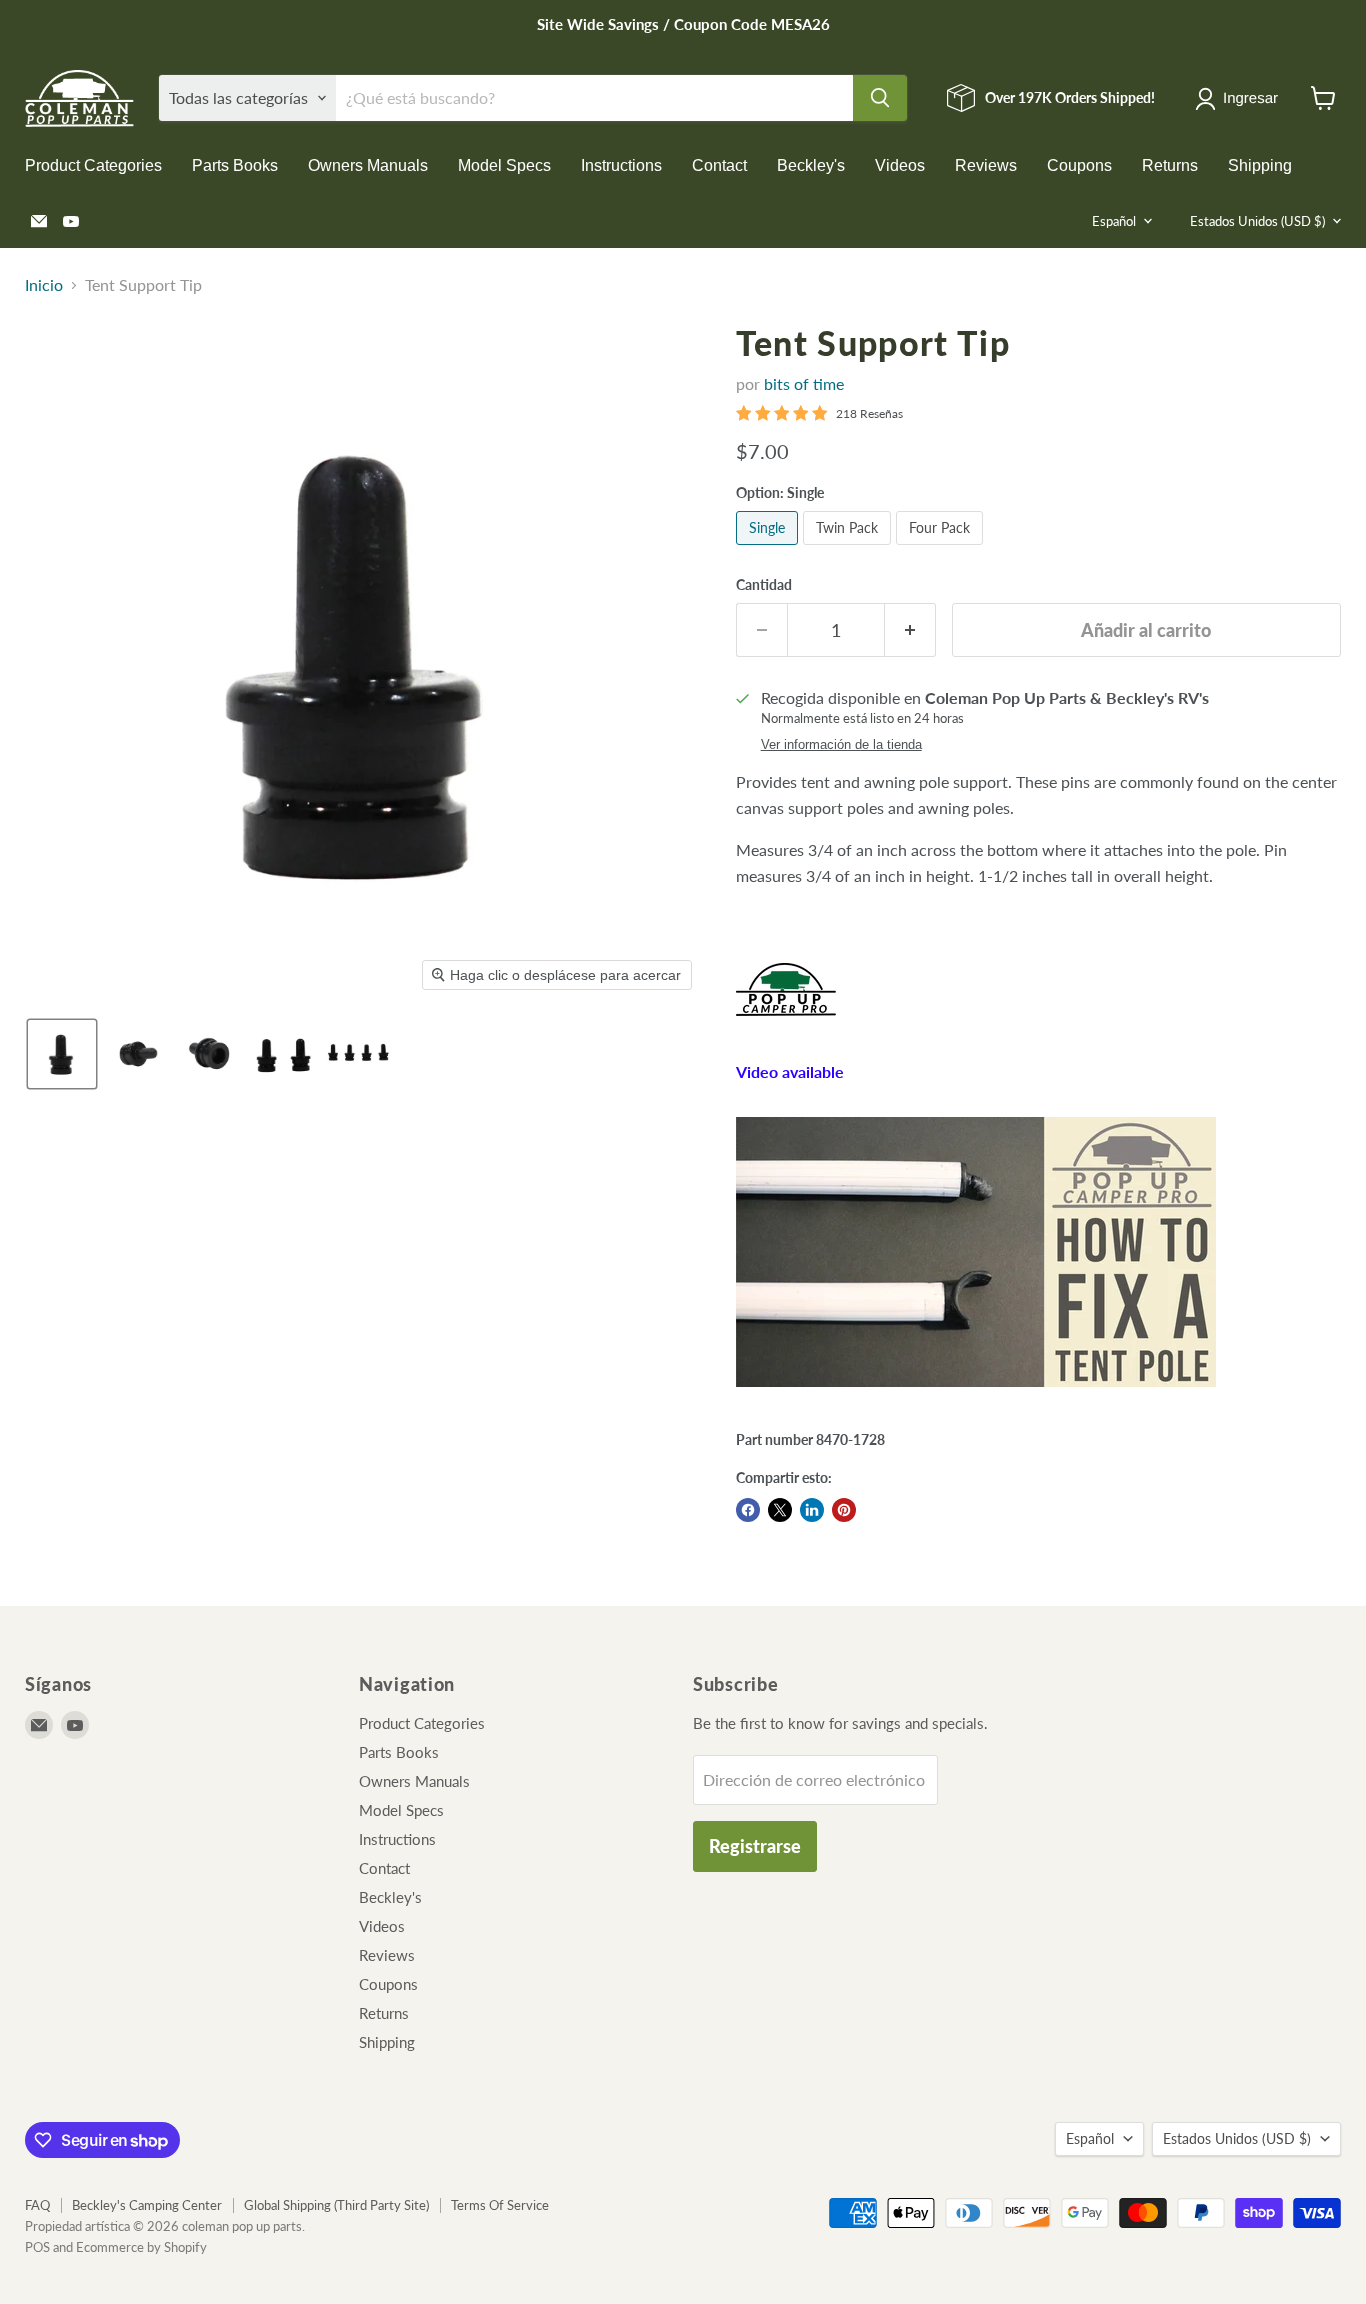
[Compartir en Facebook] (748, 1510)
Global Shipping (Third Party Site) (336, 2205)
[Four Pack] (942, 548)
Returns (1170, 165)
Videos (900, 165)
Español (1114, 221)
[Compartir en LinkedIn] (812, 1510)
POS (37, 2247)
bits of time (804, 383)
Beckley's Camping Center (147, 2205)
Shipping (1260, 165)
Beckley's (811, 165)
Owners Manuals (368, 165)
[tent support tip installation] (976, 1396)
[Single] (769, 548)
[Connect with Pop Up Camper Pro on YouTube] (786, 1025)
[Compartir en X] (780, 1510)
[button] (1240, 99)
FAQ (37, 2205)
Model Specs (504, 165)
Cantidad (764, 585)
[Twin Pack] (849, 548)
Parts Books (235, 165)
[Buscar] (880, 98)
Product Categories (93, 165)
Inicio (44, 285)
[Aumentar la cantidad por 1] (910, 630)
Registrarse (755, 1846)
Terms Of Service (500, 2205)
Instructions (621, 165)
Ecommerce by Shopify (141, 2247)
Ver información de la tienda (841, 745)
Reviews (986, 165)
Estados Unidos (1257, 221)
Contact (719, 165)
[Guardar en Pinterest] (844, 1510)
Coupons (1079, 165)
